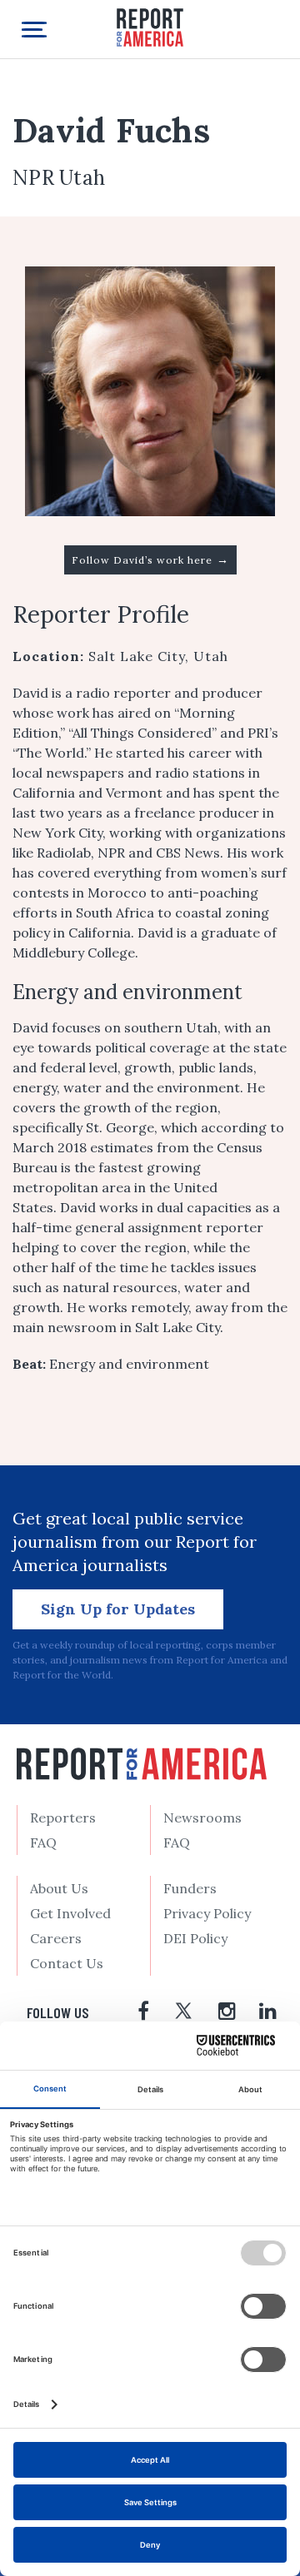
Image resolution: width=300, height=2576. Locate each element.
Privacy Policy (207, 1913)
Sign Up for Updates (118, 1609)
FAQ (43, 1842)
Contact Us (67, 1963)
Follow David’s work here (150, 559)
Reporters (63, 1818)
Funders (190, 1888)
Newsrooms (202, 1818)
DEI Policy (195, 1938)
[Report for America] (150, 26)
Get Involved (70, 1913)
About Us (59, 1888)
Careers (56, 1938)
